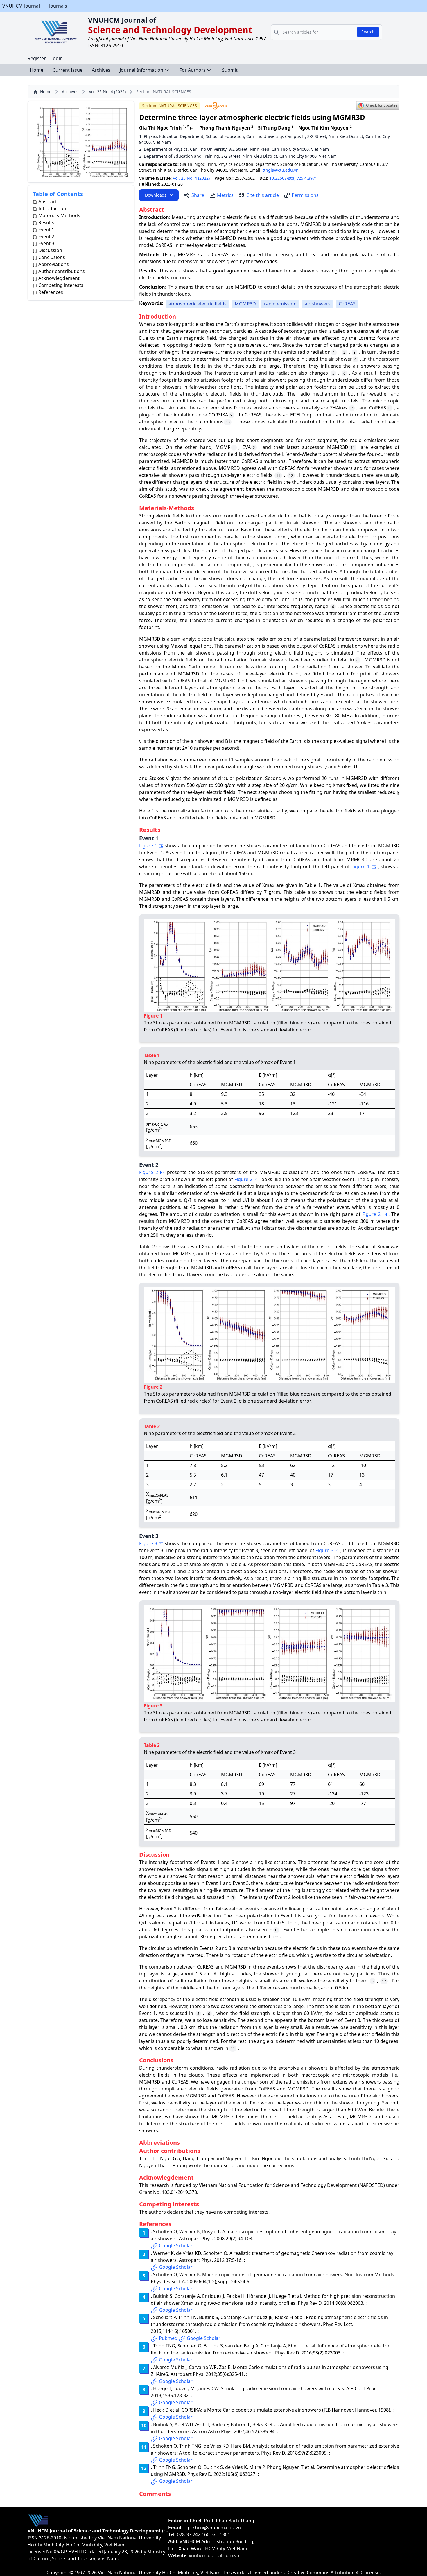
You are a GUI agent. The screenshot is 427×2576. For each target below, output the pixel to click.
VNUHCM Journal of (122, 20)
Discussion (50, 250)
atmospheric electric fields (198, 304)
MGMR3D (245, 304)
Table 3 (237, 1564)
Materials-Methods (59, 215)
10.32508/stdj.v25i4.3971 (293, 178)
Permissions (305, 195)
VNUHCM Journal (21, 6)
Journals (58, 6)
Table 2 (147, 1247)
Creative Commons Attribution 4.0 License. (334, 2573)
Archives (101, 70)
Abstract (48, 202)
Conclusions (52, 257)
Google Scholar (176, 2246)
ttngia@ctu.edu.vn (281, 170)
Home (37, 70)
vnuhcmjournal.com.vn (214, 2555)
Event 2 (46, 236)
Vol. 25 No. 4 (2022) (107, 92)
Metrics (225, 195)
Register (37, 58)
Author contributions (62, 271)
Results (46, 222)
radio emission (280, 304)
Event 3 (46, 243)
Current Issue (68, 70)
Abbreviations (54, 264)
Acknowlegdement (59, 278)
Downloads (156, 195)
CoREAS (347, 304)
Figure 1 (148, 846)
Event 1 (46, 229)
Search (368, 32)
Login (57, 58)
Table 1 (313, 885)
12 (291, 476)
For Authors (193, 70)
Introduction (52, 208)
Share (198, 195)
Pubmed (168, 2338)
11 (353, 448)
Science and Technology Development (170, 30)
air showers (318, 304)
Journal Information (141, 70)
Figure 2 (149, 1172)
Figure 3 (148, 1543)
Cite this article (263, 195)
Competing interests (61, 285)
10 (228, 422)
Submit (230, 70)
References (51, 292)
